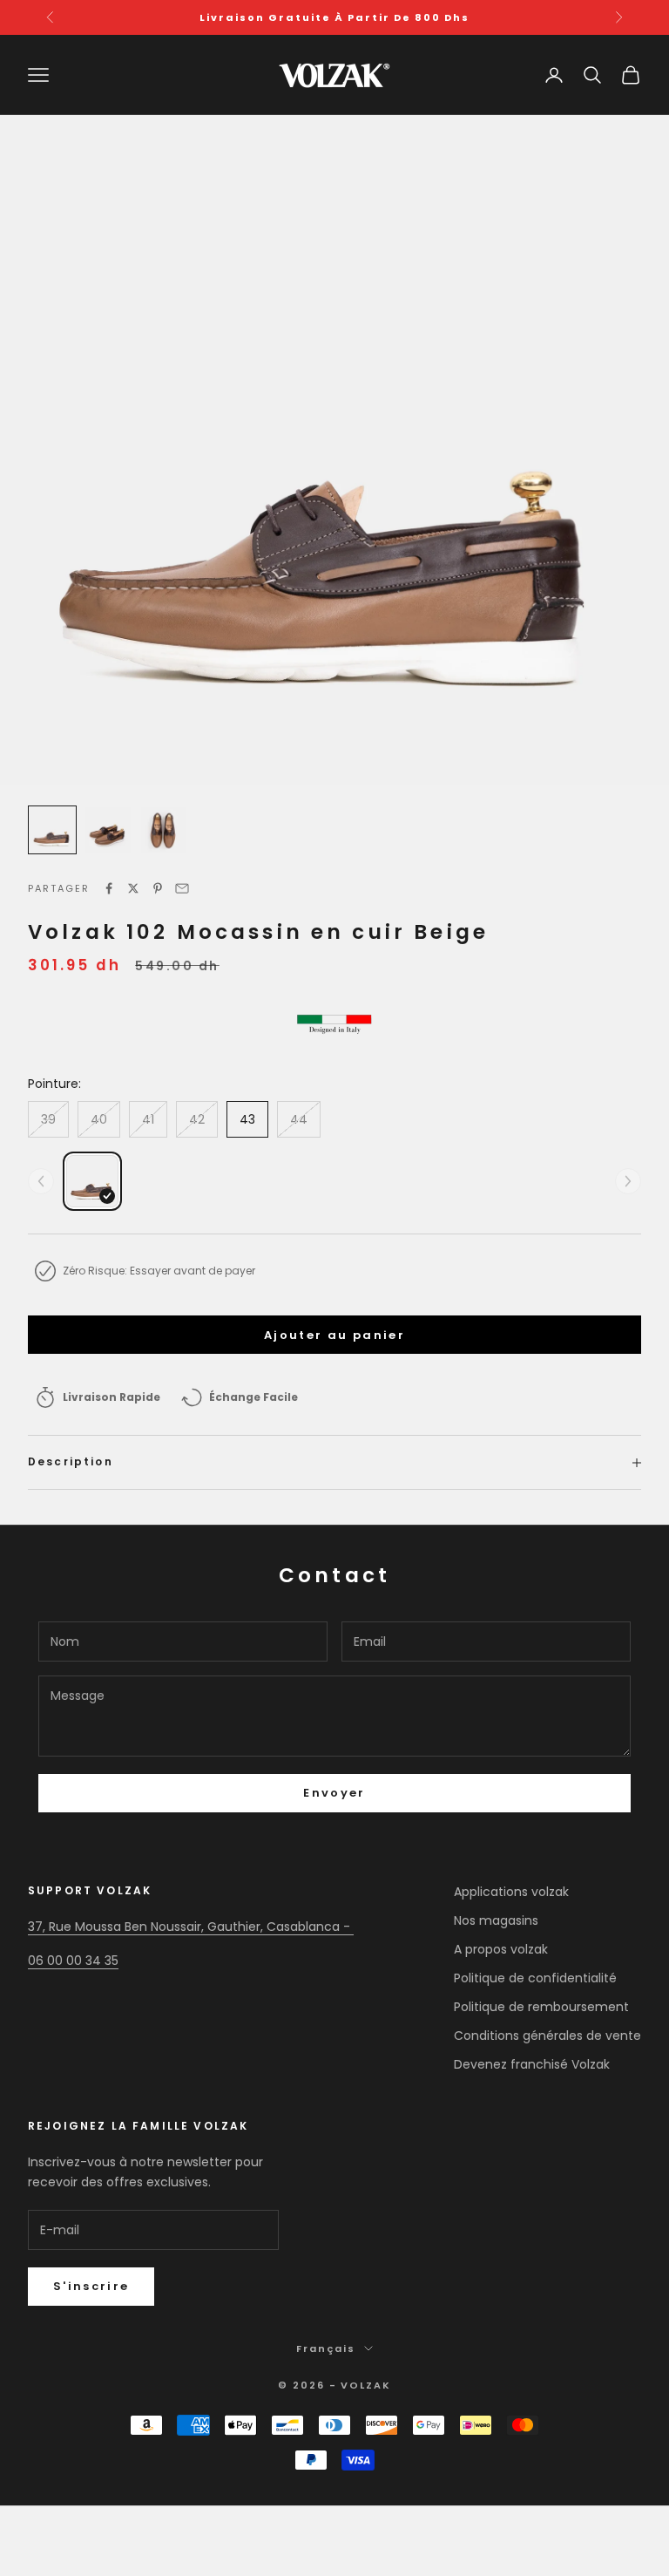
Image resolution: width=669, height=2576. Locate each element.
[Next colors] (628, 1181)
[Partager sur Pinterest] (158, 888)
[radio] (92, 1181)
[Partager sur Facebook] (109, 888)
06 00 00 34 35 (73, 1961)
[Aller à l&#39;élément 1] (52, 830)
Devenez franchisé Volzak (532, 2064)
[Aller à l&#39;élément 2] (108, 830)
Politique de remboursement (541, 2007)
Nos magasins (496, 1920)
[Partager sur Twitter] (133, 888)
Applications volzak (511, 1892)
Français (326, 2348)
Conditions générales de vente (547, 2036)
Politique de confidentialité (535, 1978)
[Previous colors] (41, 1181)
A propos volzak (501, 1949)
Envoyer (334, 1793)
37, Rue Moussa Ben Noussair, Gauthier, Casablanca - (191, 1927)
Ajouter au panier (334, 1335)
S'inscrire (91, 2286)
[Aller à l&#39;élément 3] (164, 830)
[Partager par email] (182, 888)
